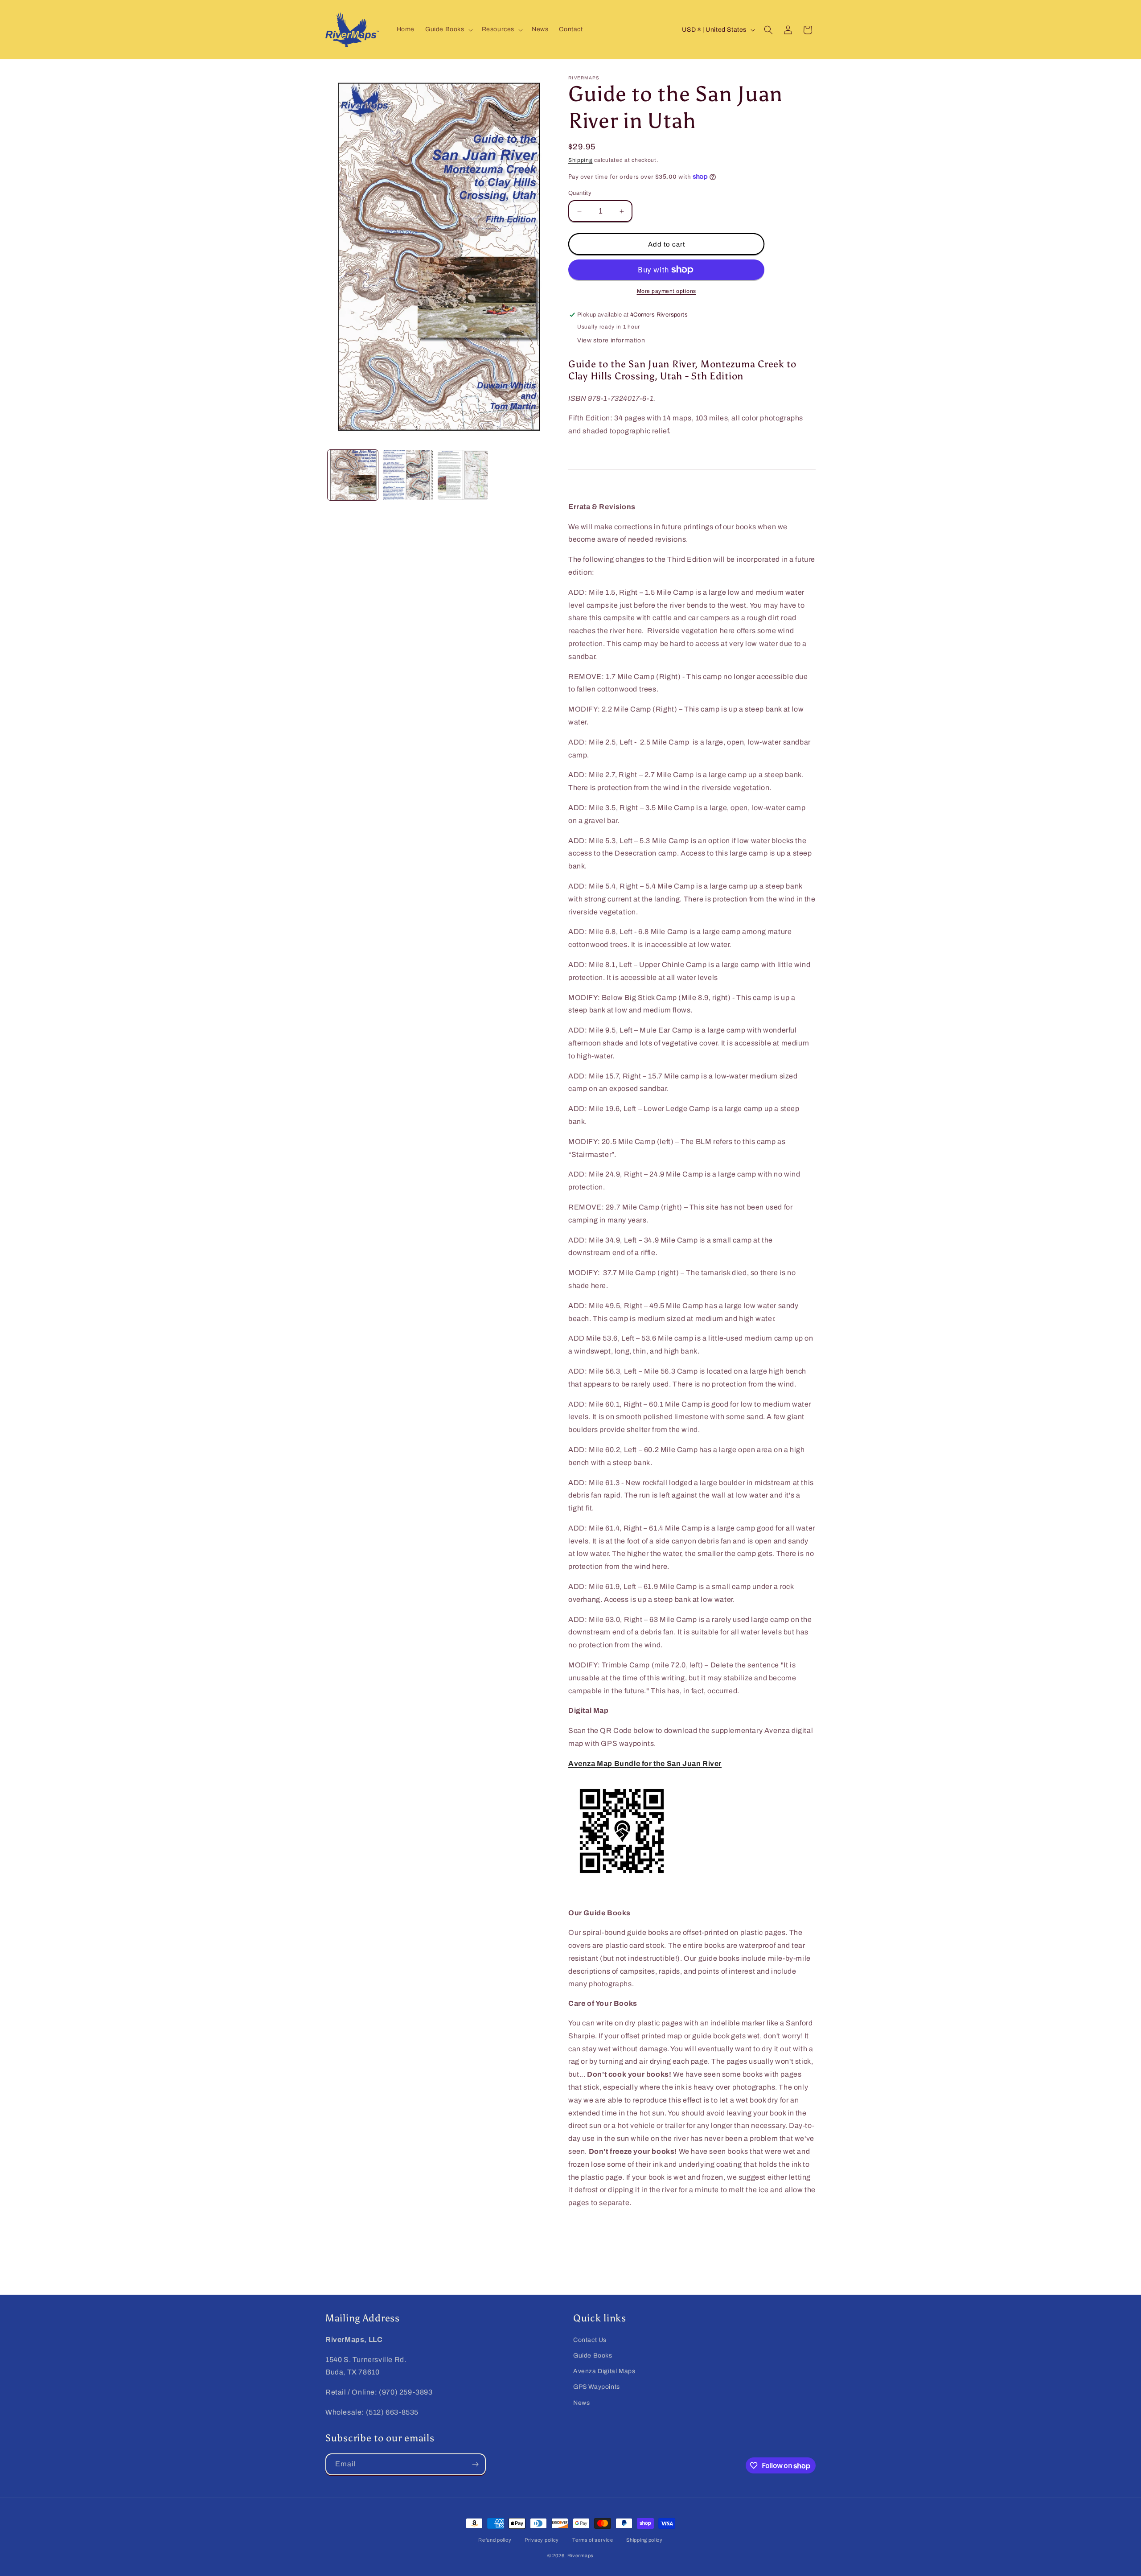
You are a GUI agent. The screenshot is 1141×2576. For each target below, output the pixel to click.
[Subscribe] (475, 2464)
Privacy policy (542, 2540)
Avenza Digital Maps (604, 2371)
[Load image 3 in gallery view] (463, 475)
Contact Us (590, 2340)
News (581, 2403)
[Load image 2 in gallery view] (408, 475)
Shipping (581, 160)
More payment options (667, 291)
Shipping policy (644, 2540)
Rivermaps (581, 2555)
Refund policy (495, 2540)
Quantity (580, 193)
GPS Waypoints (597, 2387)
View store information (611, 340)
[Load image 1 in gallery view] (353, 475)
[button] (448, 29)
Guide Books (593, 2356)
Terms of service (593, 2540)
